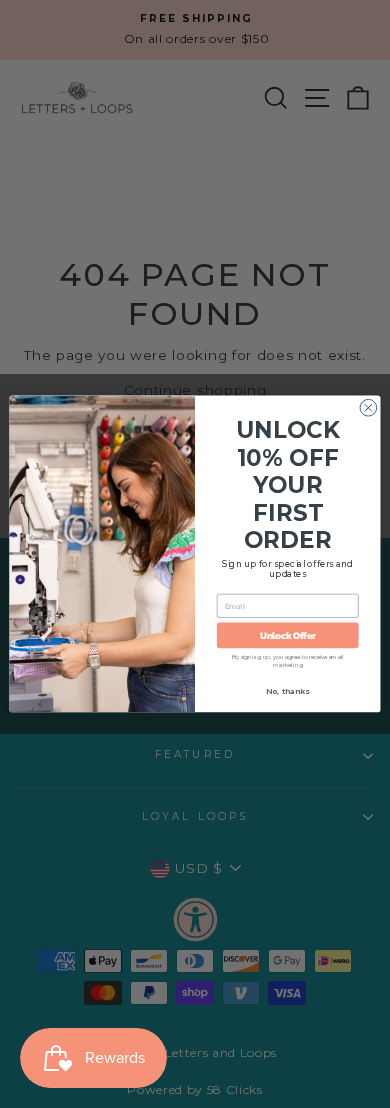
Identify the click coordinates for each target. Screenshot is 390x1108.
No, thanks (287, 691)
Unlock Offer (288, 635)
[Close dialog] (368, 407)
